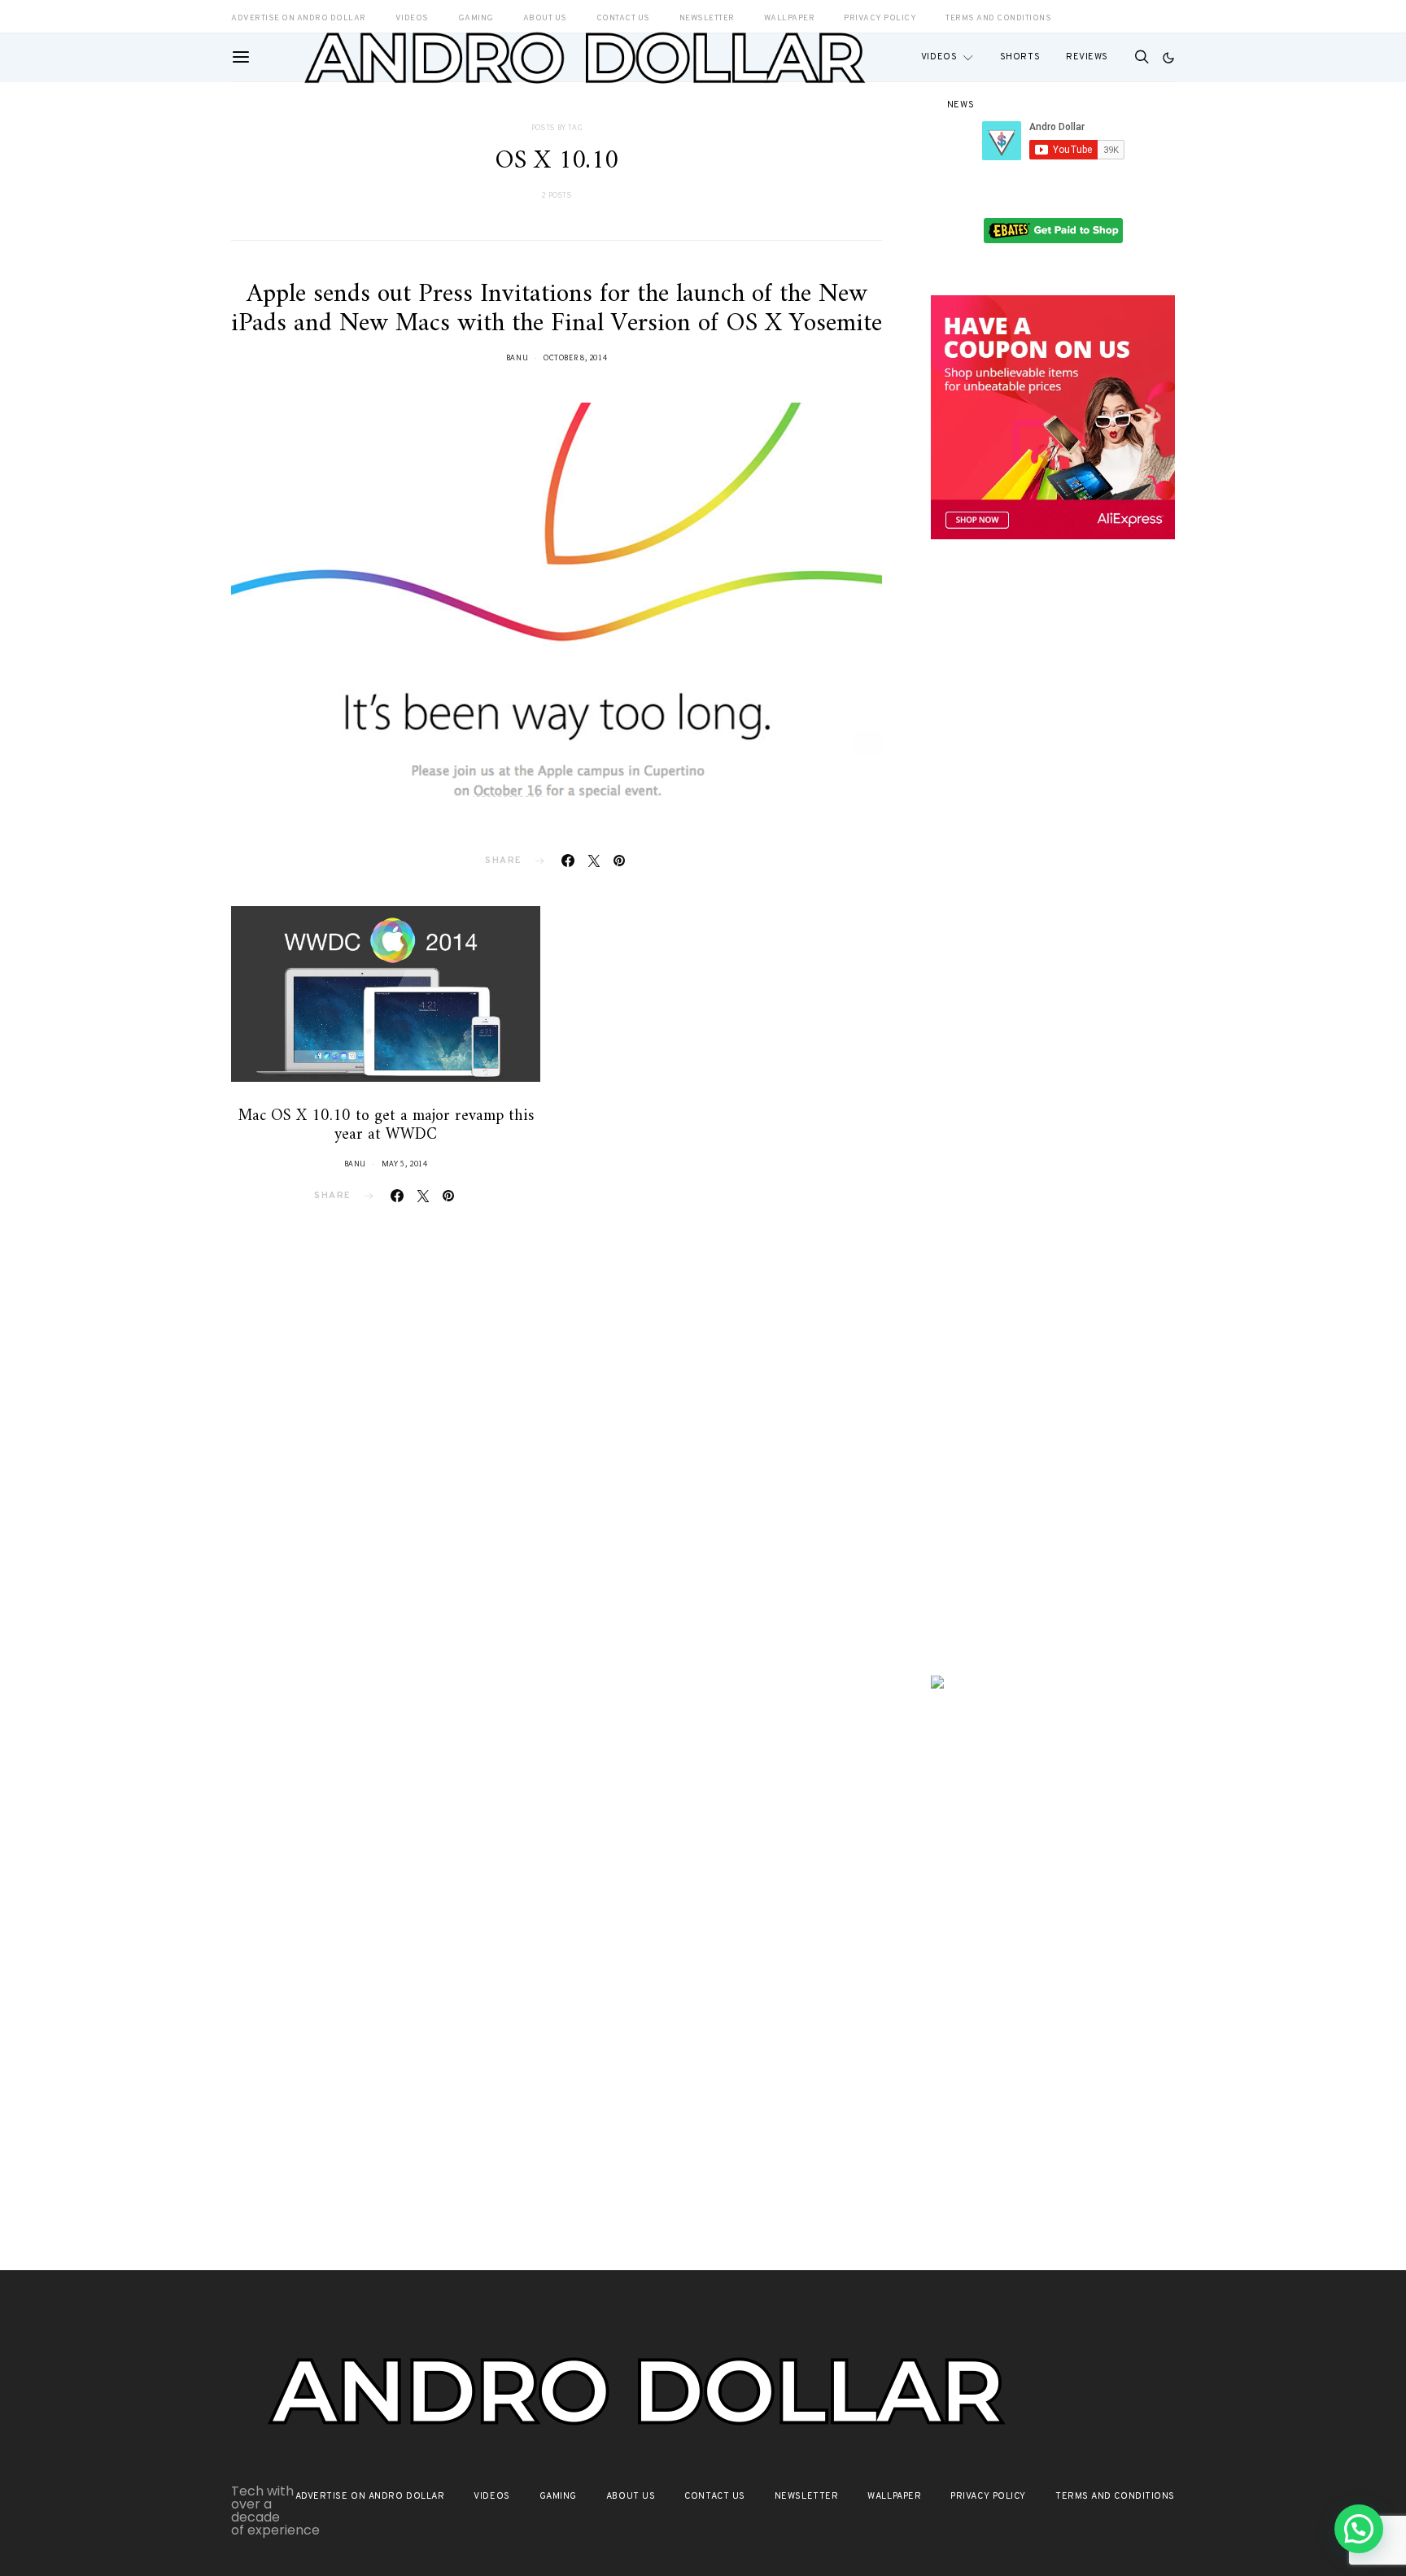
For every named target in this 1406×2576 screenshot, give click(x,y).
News (961, 105)
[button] (1168, 58)
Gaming (558, 2496)
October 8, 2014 (575, 357)
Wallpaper (894, 2496)
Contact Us (715, 2496)
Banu (517, 357)
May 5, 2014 (405, 1164)
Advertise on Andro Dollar (370, 2496)
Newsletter (807, 2496)
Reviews (1087, 57)
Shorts (1020, 57)
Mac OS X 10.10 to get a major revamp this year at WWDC (386, 1126)
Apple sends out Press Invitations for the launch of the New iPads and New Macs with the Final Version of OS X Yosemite (557, 309)
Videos (939, 57)
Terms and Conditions (998, 18)
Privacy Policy (988, 2496)
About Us (631, 2496)
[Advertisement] (1053, 835)
